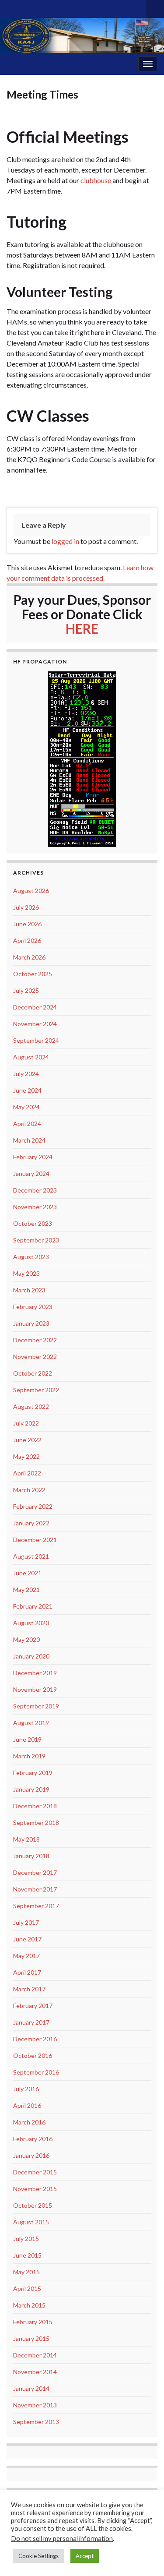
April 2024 (27, 1124)
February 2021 (33, 1606)
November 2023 (35, 1207)
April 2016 (27, 2105)
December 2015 (35, 2172)
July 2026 (26, 907)
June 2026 (27, 924)
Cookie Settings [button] (38, 2556)
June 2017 (27, 1939)
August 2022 (31, 1406)
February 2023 (33, 1307)
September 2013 (36, 2422)
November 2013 (35, 2405)
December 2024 (35, 1007)
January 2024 (31, 1173)
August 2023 (31, 1257)
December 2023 (35, 1190)
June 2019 (27, 1739)
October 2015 (33, 2205)
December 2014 (35, 2355)
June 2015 (27, 2255)
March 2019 (29, 1756)
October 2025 (33, 974)
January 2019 (31, 1789)
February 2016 (33, 2139)
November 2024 (35, 1024)
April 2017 (27, 1972)
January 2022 (31, 1523)
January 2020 (31, 1656)
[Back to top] (144, 2556)
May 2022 (26, 1456)
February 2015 (33, 2322)
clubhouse (96, 180)
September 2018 (36, 1823)
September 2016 (36, 2072)
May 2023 (26, 1273)
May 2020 (26, 1639)
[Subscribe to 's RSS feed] (11, 7)
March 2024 (29, 1140)
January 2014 (31, 2388)
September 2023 (36, 1240)
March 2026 (29, 957)
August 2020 (31, 1623)
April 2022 (27, 1473)
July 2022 (26, 1423)
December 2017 (35, 1872)
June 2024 (27, 1090)
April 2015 (27, 2288)
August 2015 (31, 2222)
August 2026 (31, 891)
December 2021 (35, 1540)
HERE (82, 628)
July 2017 (26, 1922)
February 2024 (33, 1157)
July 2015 (26, 2239)
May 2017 (26, 1956)
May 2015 (26, 2272)
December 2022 (35, 1340)
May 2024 (26, 1107)
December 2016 (35, 2039)
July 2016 (26, 2089)
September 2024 (36, 1040)
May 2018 (26, 1839)
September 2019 (36, 1706)
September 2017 (36, 1906)
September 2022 (36, 1390)
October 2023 (33, 1223)
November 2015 (35, 2189)
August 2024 (31, 1057)
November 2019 (35, 1689)
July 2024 (26, 1074)
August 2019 (31, 1723)
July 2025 (26, 990)
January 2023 (31, 1323)
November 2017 (35, 1889)
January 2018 (31, 1856)
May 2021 (26, 1590)
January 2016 (31, 2155)
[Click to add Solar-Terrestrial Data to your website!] (82, 758)
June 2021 (27, 1573)
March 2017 (29, 1989)
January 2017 (31, 2022)
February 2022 (33, 1506)
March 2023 (29, 1290)
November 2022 (35, 1357)
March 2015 (29, 2305)
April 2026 (27, 940)
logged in (65, 541)
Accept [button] (85, 2556)
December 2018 (35, 1806)
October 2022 (33, 1373)
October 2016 (33, 2056)
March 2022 (29, 1490)
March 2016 (29, 2122)
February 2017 (33, 2006)
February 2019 (33, 1773)
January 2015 (31, 2338)
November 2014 (35, 2372)
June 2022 (27, 1440)
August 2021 (31, 1556)
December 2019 (35, 1673)
